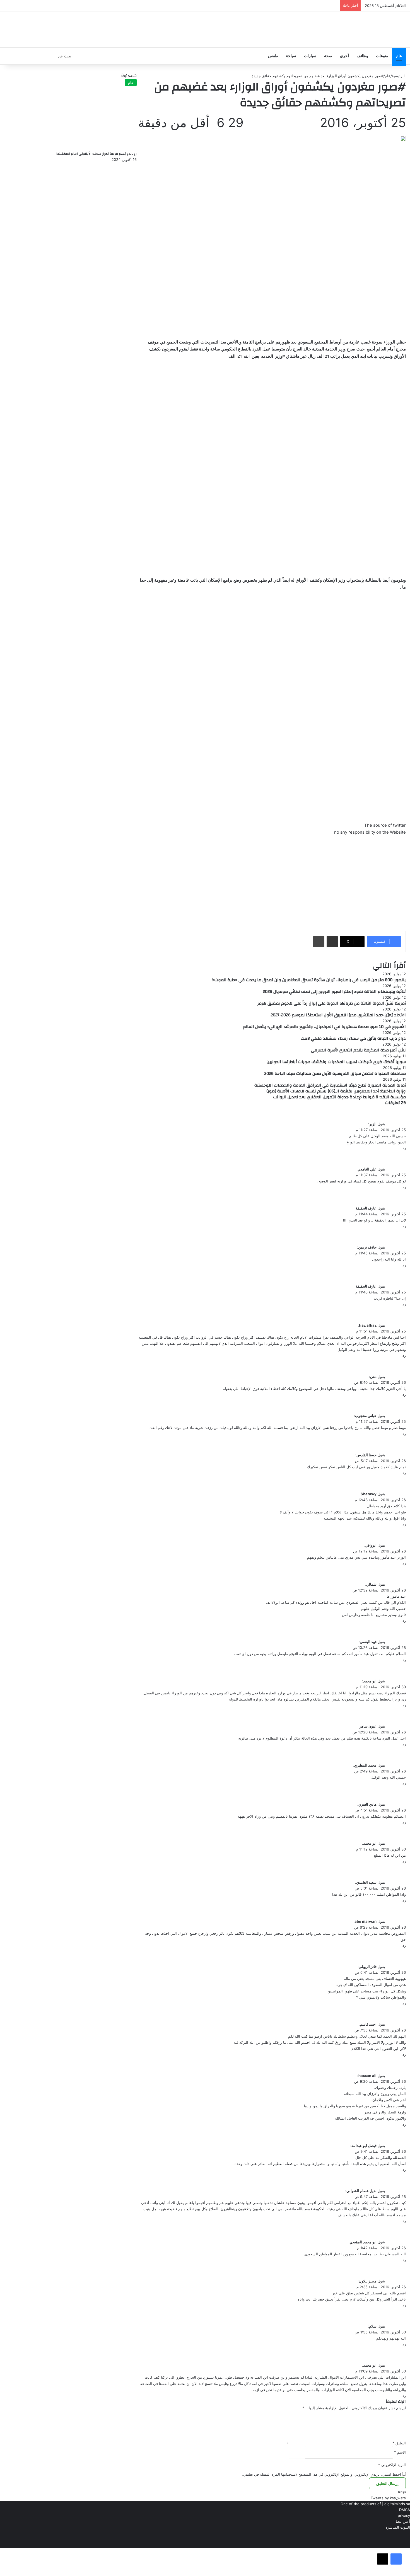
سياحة (291, 56)
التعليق (399, 2443)
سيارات (310, 56)
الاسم (400, 2452)
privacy (404, 2515)
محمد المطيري (365, 1765)
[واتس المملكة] (368, 29)
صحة (328, 56)
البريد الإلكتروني (392, 2465)
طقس (273, 56)
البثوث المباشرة (398, 2527)
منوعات (382, 56)
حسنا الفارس (366, 1455)
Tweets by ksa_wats (388, 2498)
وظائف (362, 56)
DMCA (405, 2510)
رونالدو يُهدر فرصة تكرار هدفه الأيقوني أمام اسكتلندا (97, 154)
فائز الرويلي (368, 1967)
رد (404, 1148)
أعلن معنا (403, 2521)
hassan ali (367, 2076)
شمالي (371, 1584)
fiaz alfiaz (368, 1325)
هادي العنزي (367, 1804)
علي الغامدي (367, 1169)
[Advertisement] (272, 882)
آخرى (344, 56)
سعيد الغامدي (366, 1882)
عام (399, 56)
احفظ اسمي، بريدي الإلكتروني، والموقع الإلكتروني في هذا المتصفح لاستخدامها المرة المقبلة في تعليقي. (321, 2474)
